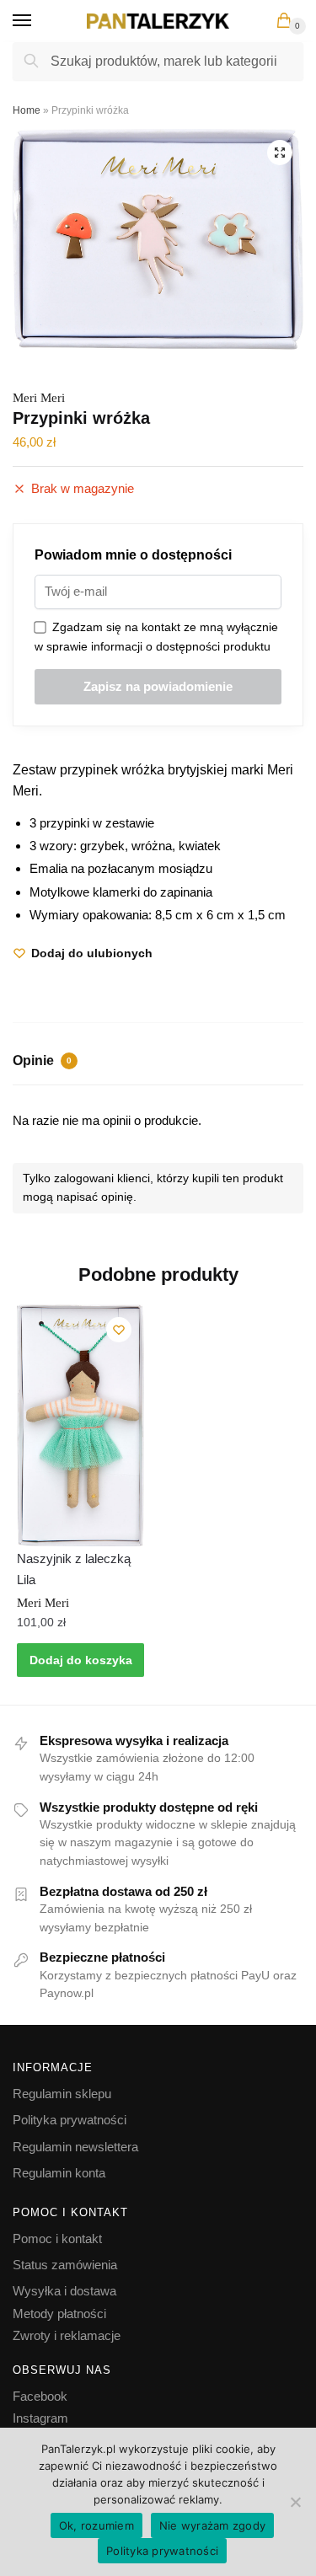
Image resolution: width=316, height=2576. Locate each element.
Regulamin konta (59, 2173)
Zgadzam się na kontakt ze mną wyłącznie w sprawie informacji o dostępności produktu (156, 637)
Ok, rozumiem (96, 2525)
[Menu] (38, 21)
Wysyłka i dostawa (64, 2291)
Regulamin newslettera (75, 2147)
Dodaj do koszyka (81, 1660)
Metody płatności (59, 2314)
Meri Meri (39, 398)
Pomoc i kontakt (57, 2239)
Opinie (42, 1060)
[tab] (158, 1063)
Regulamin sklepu (62, 2094)
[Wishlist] (119, 1330)
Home (27, 110)
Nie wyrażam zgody (212, 2525)
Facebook (40, 2396)
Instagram (40, 2418)
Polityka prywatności (70, 2120)
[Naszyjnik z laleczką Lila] (80, 1425)
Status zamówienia (65, 2265)
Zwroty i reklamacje (67, 2335)
